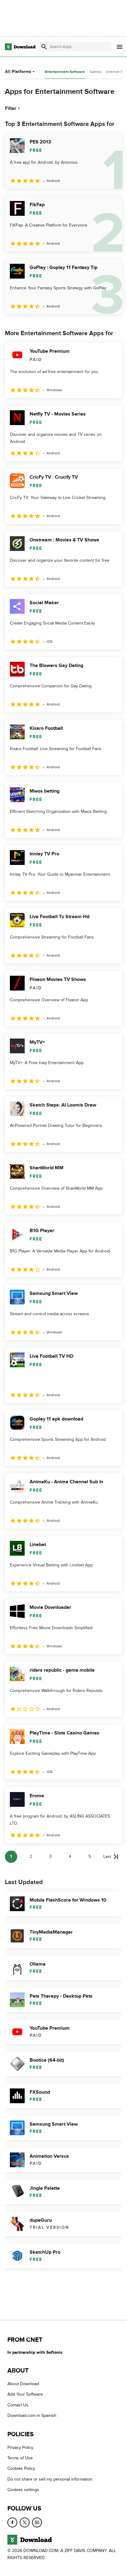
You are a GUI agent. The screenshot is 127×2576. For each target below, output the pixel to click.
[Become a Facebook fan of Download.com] (12, 2522)
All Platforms (18, 72)
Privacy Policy (20, 2447)
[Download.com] (20, 47)
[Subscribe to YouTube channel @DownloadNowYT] (37, 2522)
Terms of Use (20, 2458)
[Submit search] (44, 47)
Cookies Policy (21, 2468)
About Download (23, 2384)
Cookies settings (23, 2490)
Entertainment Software (65, 72)
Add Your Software (25, 2394)
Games (96, 72)
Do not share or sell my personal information (50, 2479)
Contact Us (18, 2405)
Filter (11, 108)
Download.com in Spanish (32, 2415)
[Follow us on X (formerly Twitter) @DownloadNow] (25, 2522)
